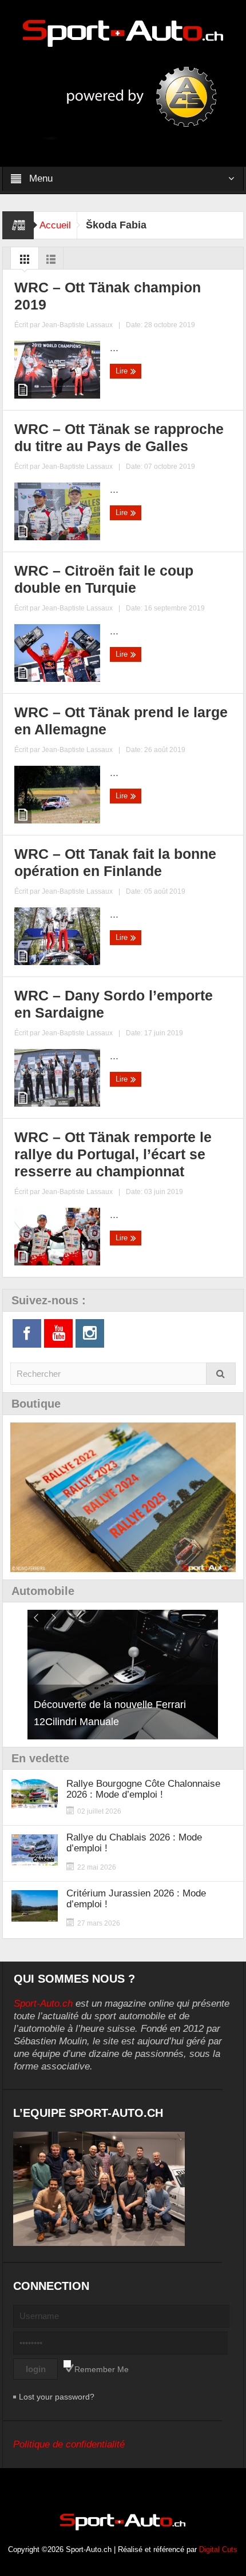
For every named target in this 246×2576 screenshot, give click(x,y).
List (51, 262)
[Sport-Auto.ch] (123, 33)
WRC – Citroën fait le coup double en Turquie (104, 579)
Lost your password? (57, 2397)
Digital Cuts (218, 2549)
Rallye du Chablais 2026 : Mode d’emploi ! (134, 1843)
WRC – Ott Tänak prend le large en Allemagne (121, 721)
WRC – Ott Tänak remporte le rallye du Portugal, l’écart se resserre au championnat (113, 1154)
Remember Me (102, 2369)
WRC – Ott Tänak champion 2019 (108, 296)
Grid (25, 262)
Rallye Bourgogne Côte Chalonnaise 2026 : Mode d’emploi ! (143, 1789)
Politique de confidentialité (69, 2444)
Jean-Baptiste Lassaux (77, 325)
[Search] (221, 1374)
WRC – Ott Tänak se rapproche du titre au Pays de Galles (119, 437)
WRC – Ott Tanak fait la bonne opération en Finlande (115, 862)
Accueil (55, 225)
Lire (123, 371)
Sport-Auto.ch (43, 2004)
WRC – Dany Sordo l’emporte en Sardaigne (114, 1004)
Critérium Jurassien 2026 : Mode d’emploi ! (136, 1899)
